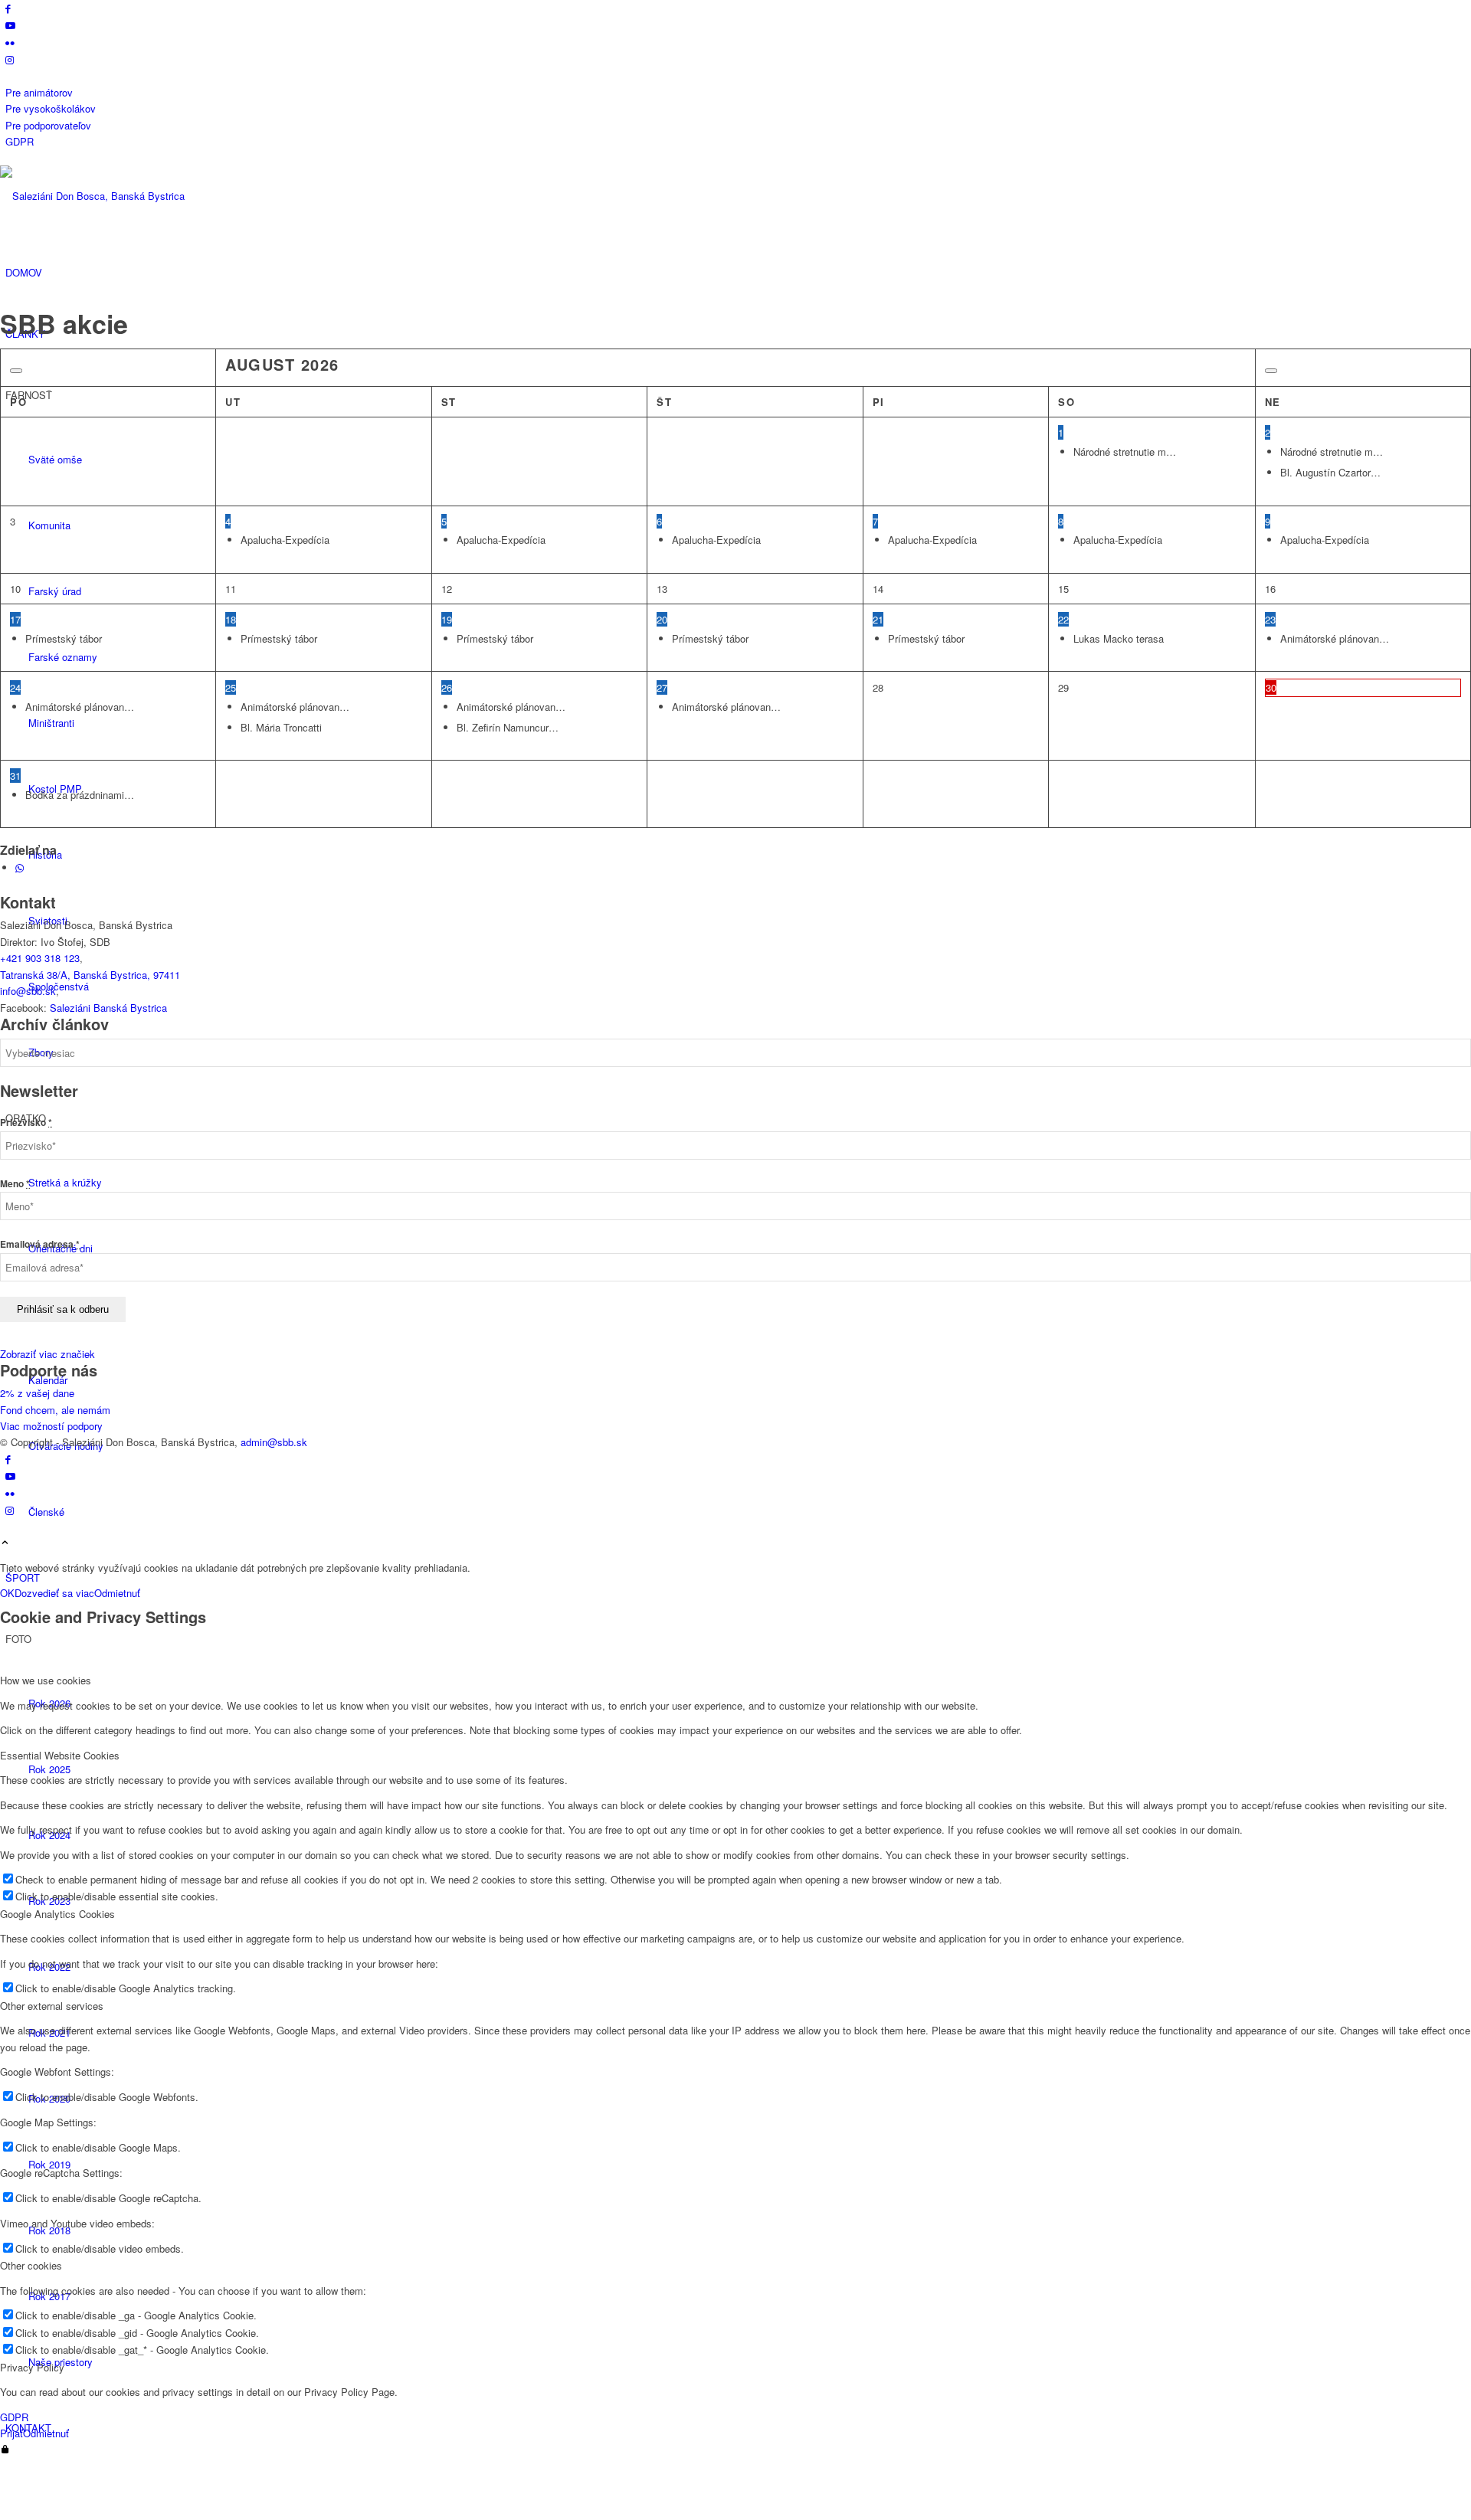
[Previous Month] (16, 371)
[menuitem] (738, 92)
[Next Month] (1271, 371)
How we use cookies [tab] (46, 1680)
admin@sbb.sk (274, 1442)
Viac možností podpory (51, 1426)
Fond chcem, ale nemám (55, 1410)
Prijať (11, 2433)
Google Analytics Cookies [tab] (57, 1914)
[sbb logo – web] (115, 196)
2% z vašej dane (37, 1393)
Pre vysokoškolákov (51, 108)
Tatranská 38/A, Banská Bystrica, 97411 (90, 975)
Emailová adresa (40, 1244)
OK (7, 1593)
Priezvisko (26, 1123)
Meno (15, 1184)
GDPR (20, 141)
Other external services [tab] (52, 2006)
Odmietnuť (117, 1593)
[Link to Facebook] (8, 8)
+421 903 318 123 (40, 958)
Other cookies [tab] (31, 2265)
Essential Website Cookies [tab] (60, 1755)
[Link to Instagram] (10, 59)
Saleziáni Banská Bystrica (108, 1008)
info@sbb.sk (28, 991)
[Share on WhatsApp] (20, 867)
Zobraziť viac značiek (48, 1354)
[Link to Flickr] (10, 43)
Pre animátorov (39, 92)
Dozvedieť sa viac (54, 1593)
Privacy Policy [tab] (32, 2367)
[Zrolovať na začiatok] (5, 1543)
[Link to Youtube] (10, 25)
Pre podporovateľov (48, 125)
